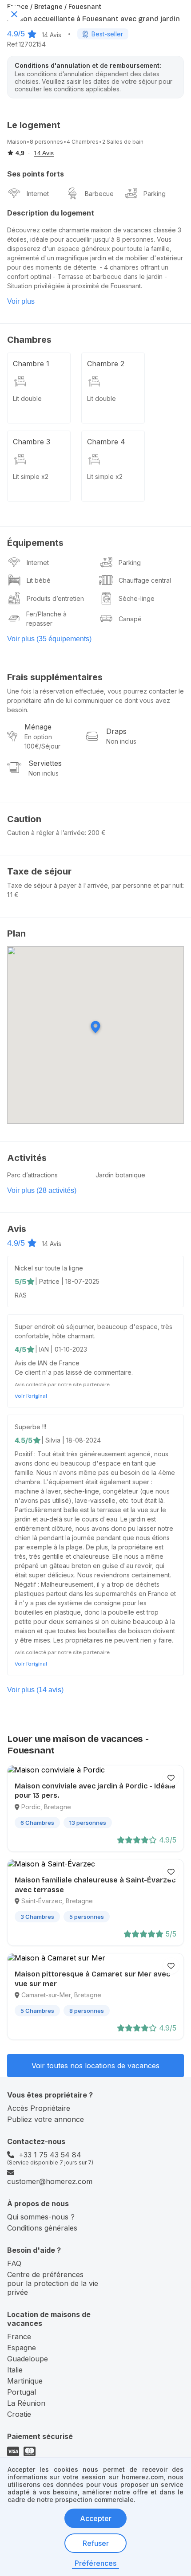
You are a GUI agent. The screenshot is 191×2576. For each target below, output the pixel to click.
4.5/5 (24, 1440)
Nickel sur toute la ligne (49, 1268)
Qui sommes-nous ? (41, 2217)
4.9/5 (16, 34)
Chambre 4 (106, 442)
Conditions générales (42, 2228)
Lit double (27, 398)
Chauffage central (145, 580)
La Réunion (26, 2403)
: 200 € (95, 833)
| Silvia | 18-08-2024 (71, 1440)
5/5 (20, 1282)
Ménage (38, 727)
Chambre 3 (32, 442)
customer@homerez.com (50, 2181)
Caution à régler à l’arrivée (46, 833)
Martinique (25, 2381)
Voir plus (21, 301)
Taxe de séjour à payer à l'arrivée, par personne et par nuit (95, 885)
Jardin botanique (120, 1175)
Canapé (130, 619)
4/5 (20, 1349)
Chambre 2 (106, 364)
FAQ (14, 2263)
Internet (38, 194)
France (19, 2337)
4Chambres (83, 142)
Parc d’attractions (32, 1175)
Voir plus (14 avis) (35, 1690)
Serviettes (45, 763)
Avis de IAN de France (47, 1363)
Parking (155, 194)
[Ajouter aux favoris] (171, 1778)
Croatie (19, 2414)
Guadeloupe (28, 2359)
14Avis (52, 35)
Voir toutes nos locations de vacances (95, 2066)
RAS (21, 1295)
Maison (17, 142)
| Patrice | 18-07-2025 (67, 1281)
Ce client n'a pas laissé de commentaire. (74, 1372)
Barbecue (99, 194)
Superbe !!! (30, 1427)
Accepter (96, 2518)
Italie (15, 2370)
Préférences (95, 2563)
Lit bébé (39, 580)
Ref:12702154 (26, 44)
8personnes (46, 142)
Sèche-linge (137, 598)
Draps (116, 731)
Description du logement (51, 213)
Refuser (96, 2543)
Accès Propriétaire (39, 2108)
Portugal (22, 2392)
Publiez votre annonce (46, 2119)
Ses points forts (36, 174)
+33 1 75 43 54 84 (50, 2155)
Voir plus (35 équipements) (49, 639)
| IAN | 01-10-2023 (61, 1349)
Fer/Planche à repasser (46, 619)
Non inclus (121, 741)
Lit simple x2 (31, 476)
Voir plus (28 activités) (42, 1190)
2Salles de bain (123, 142)
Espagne (22, 2348)
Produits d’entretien (55, 598)
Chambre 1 (31, 364)
